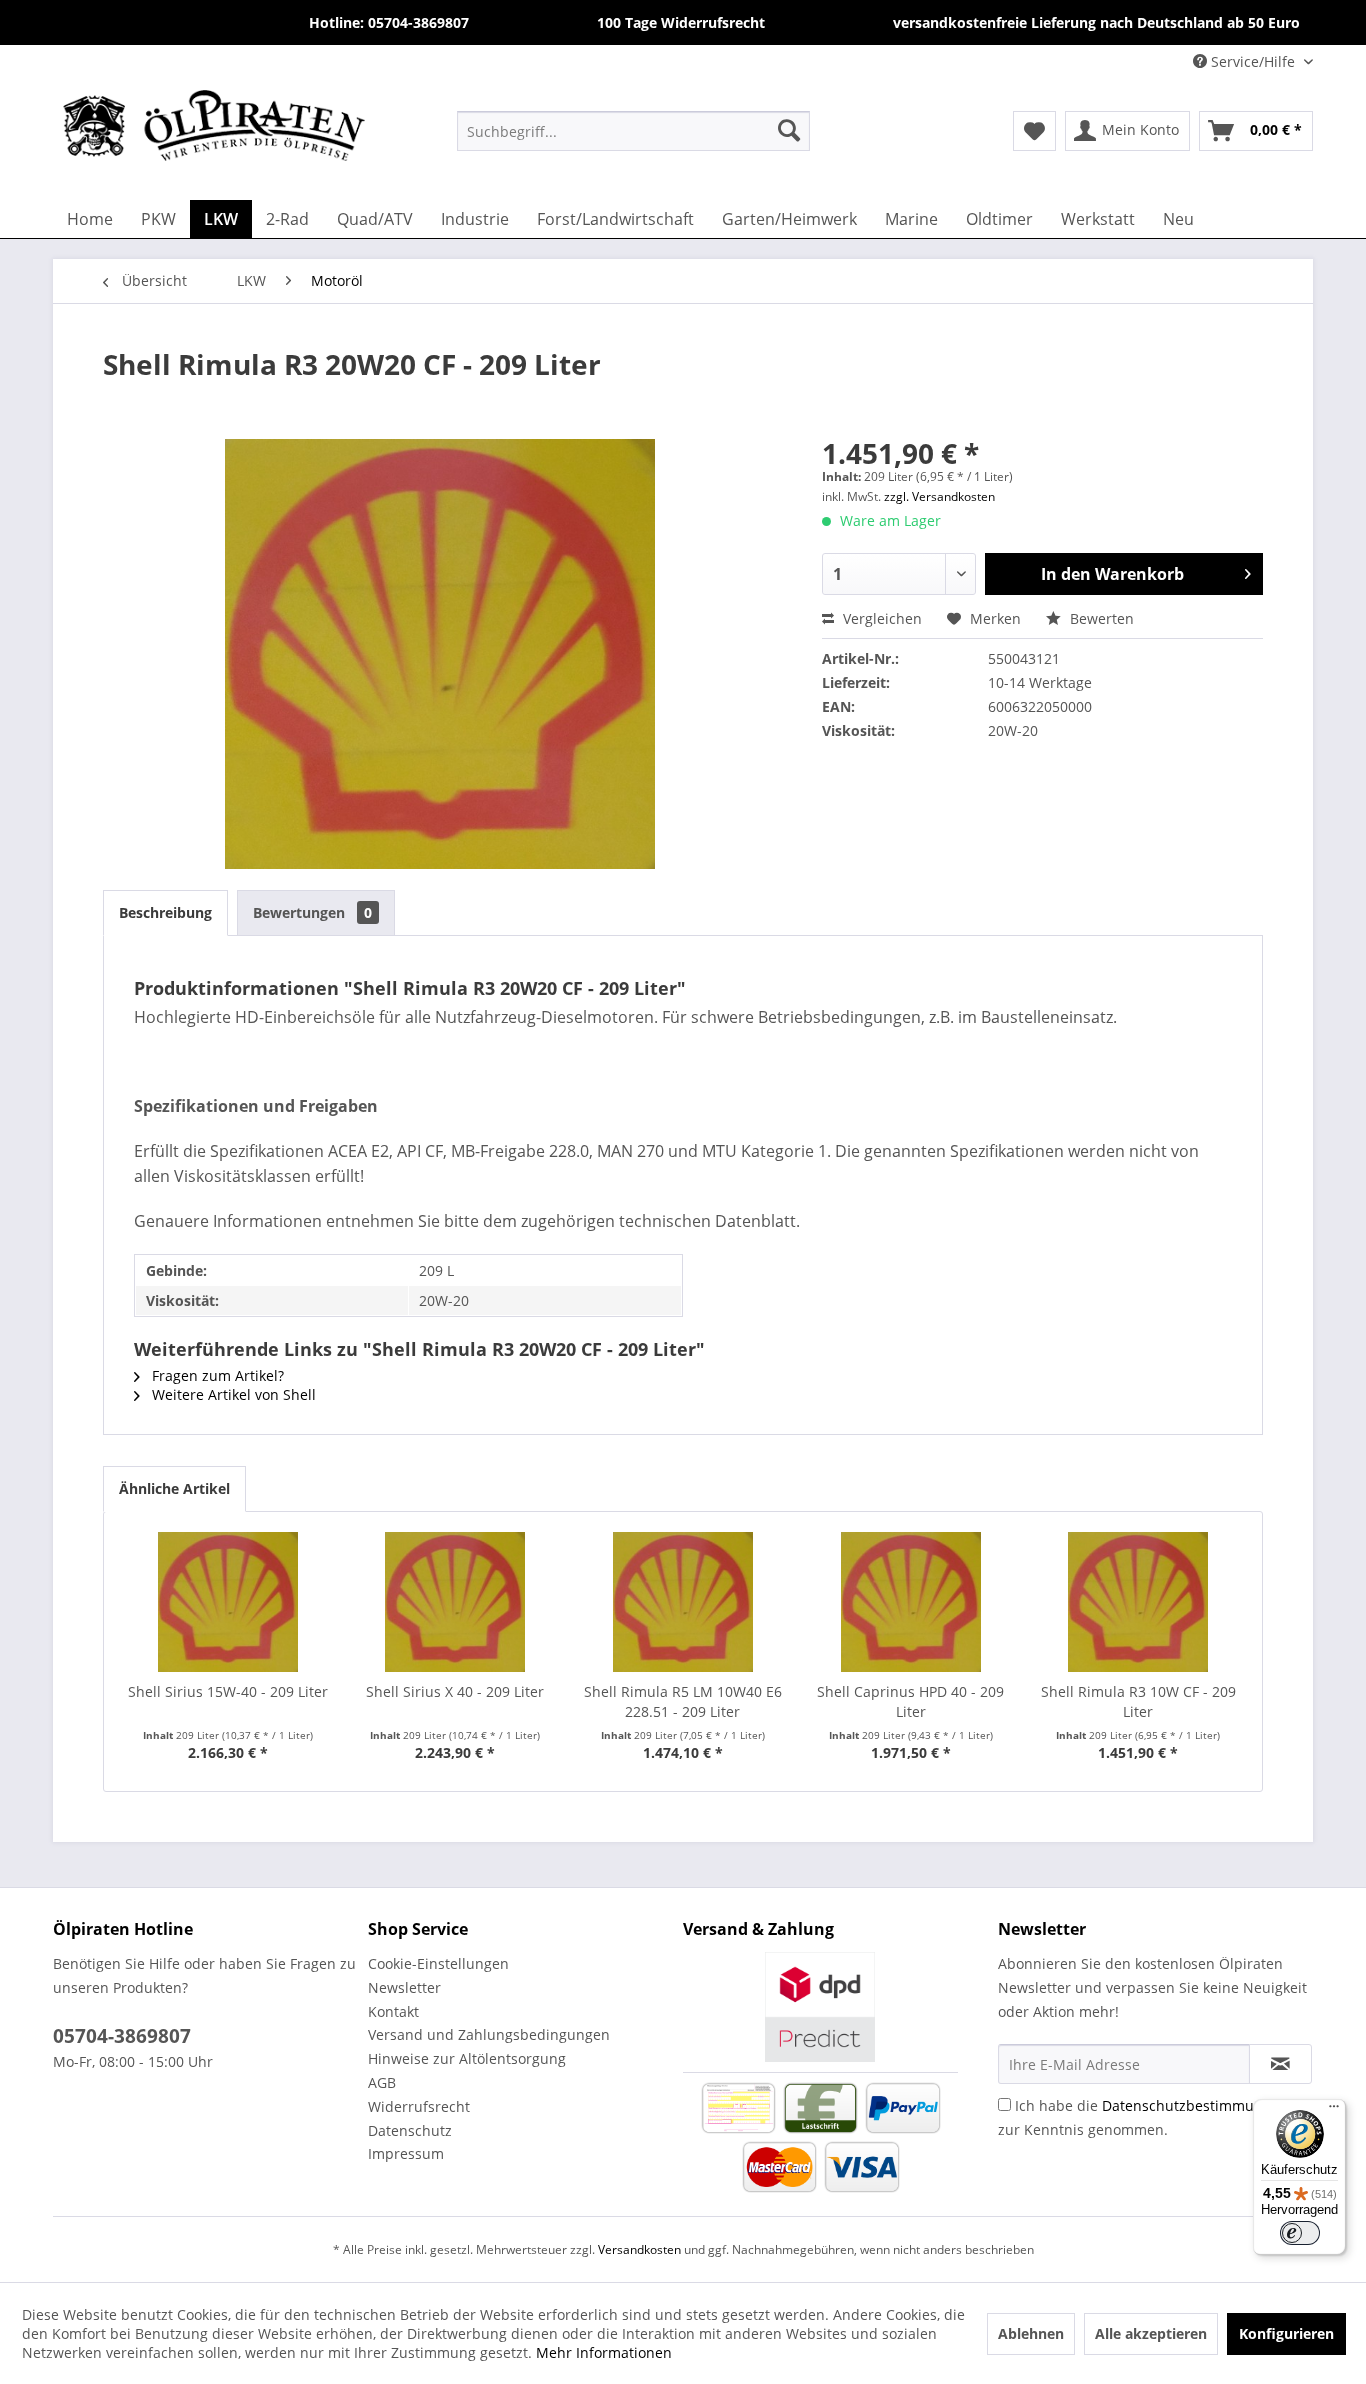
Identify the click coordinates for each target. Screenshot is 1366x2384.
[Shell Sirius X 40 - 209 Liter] (456, 1602)
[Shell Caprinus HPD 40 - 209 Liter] (911, 1602)
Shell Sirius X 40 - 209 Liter (455, 1691)
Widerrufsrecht (419, 2106)
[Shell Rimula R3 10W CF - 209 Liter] (1138, 1602)
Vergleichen (880, 618)
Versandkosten (639, 2249)
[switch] (1300, 2233)
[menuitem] (633, 130)
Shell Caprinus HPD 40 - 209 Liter (910, 1701)
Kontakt (393, 2011)
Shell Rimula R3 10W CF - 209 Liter (1138, 1701)
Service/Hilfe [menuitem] (1253, 61)
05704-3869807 (122, 2036)
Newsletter (404, 1987)
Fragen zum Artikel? (216, 1375)
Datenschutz (410, 2130)
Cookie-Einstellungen (438, 1963)
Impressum (406, 2153)
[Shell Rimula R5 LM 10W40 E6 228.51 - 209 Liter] (683, 1602)
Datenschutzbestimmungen (1195, 2105)
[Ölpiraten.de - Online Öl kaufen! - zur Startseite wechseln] (214, 130)
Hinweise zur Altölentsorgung (467, 2058)
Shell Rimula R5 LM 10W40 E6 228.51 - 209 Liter (683, 1701)
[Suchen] (789, 130)
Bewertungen (312, 912)
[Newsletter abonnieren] (1280, 2064)
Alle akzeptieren (1151, 2333)
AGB (382, 2082)
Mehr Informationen (604, 2352)
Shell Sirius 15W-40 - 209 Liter (228, 1691)
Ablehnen (1031, 2333)
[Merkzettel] (1034, 131)
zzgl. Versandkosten (939, 496)
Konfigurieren (1286, 2333)
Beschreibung (165, 912)
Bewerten (1100, 618)
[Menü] (1334, 2111)
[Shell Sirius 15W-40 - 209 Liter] (228, 1602)
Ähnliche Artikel (174, 1488)
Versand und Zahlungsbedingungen (489, 2034)
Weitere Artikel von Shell (232, 1394)
